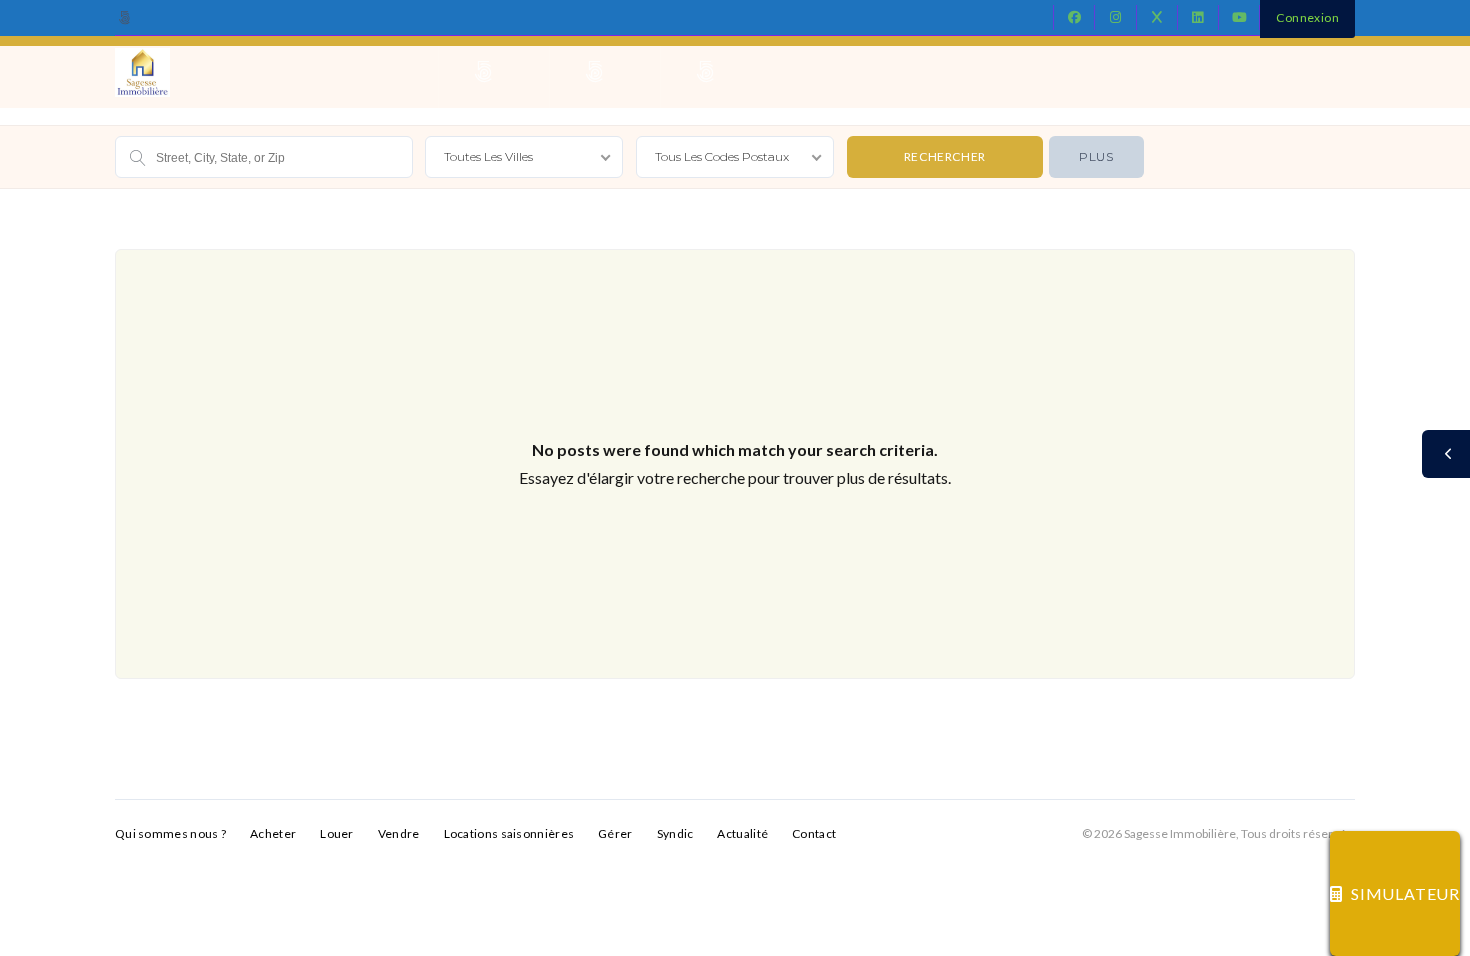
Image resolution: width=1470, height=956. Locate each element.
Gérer (615, 833)
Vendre (399, 833)
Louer (337, 833)
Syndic (675, 833)
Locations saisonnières (509, 833)
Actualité (742, 833)
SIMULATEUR (1405, 893)
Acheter (273, 833)
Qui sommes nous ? (170, 833)
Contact (814, 833)
